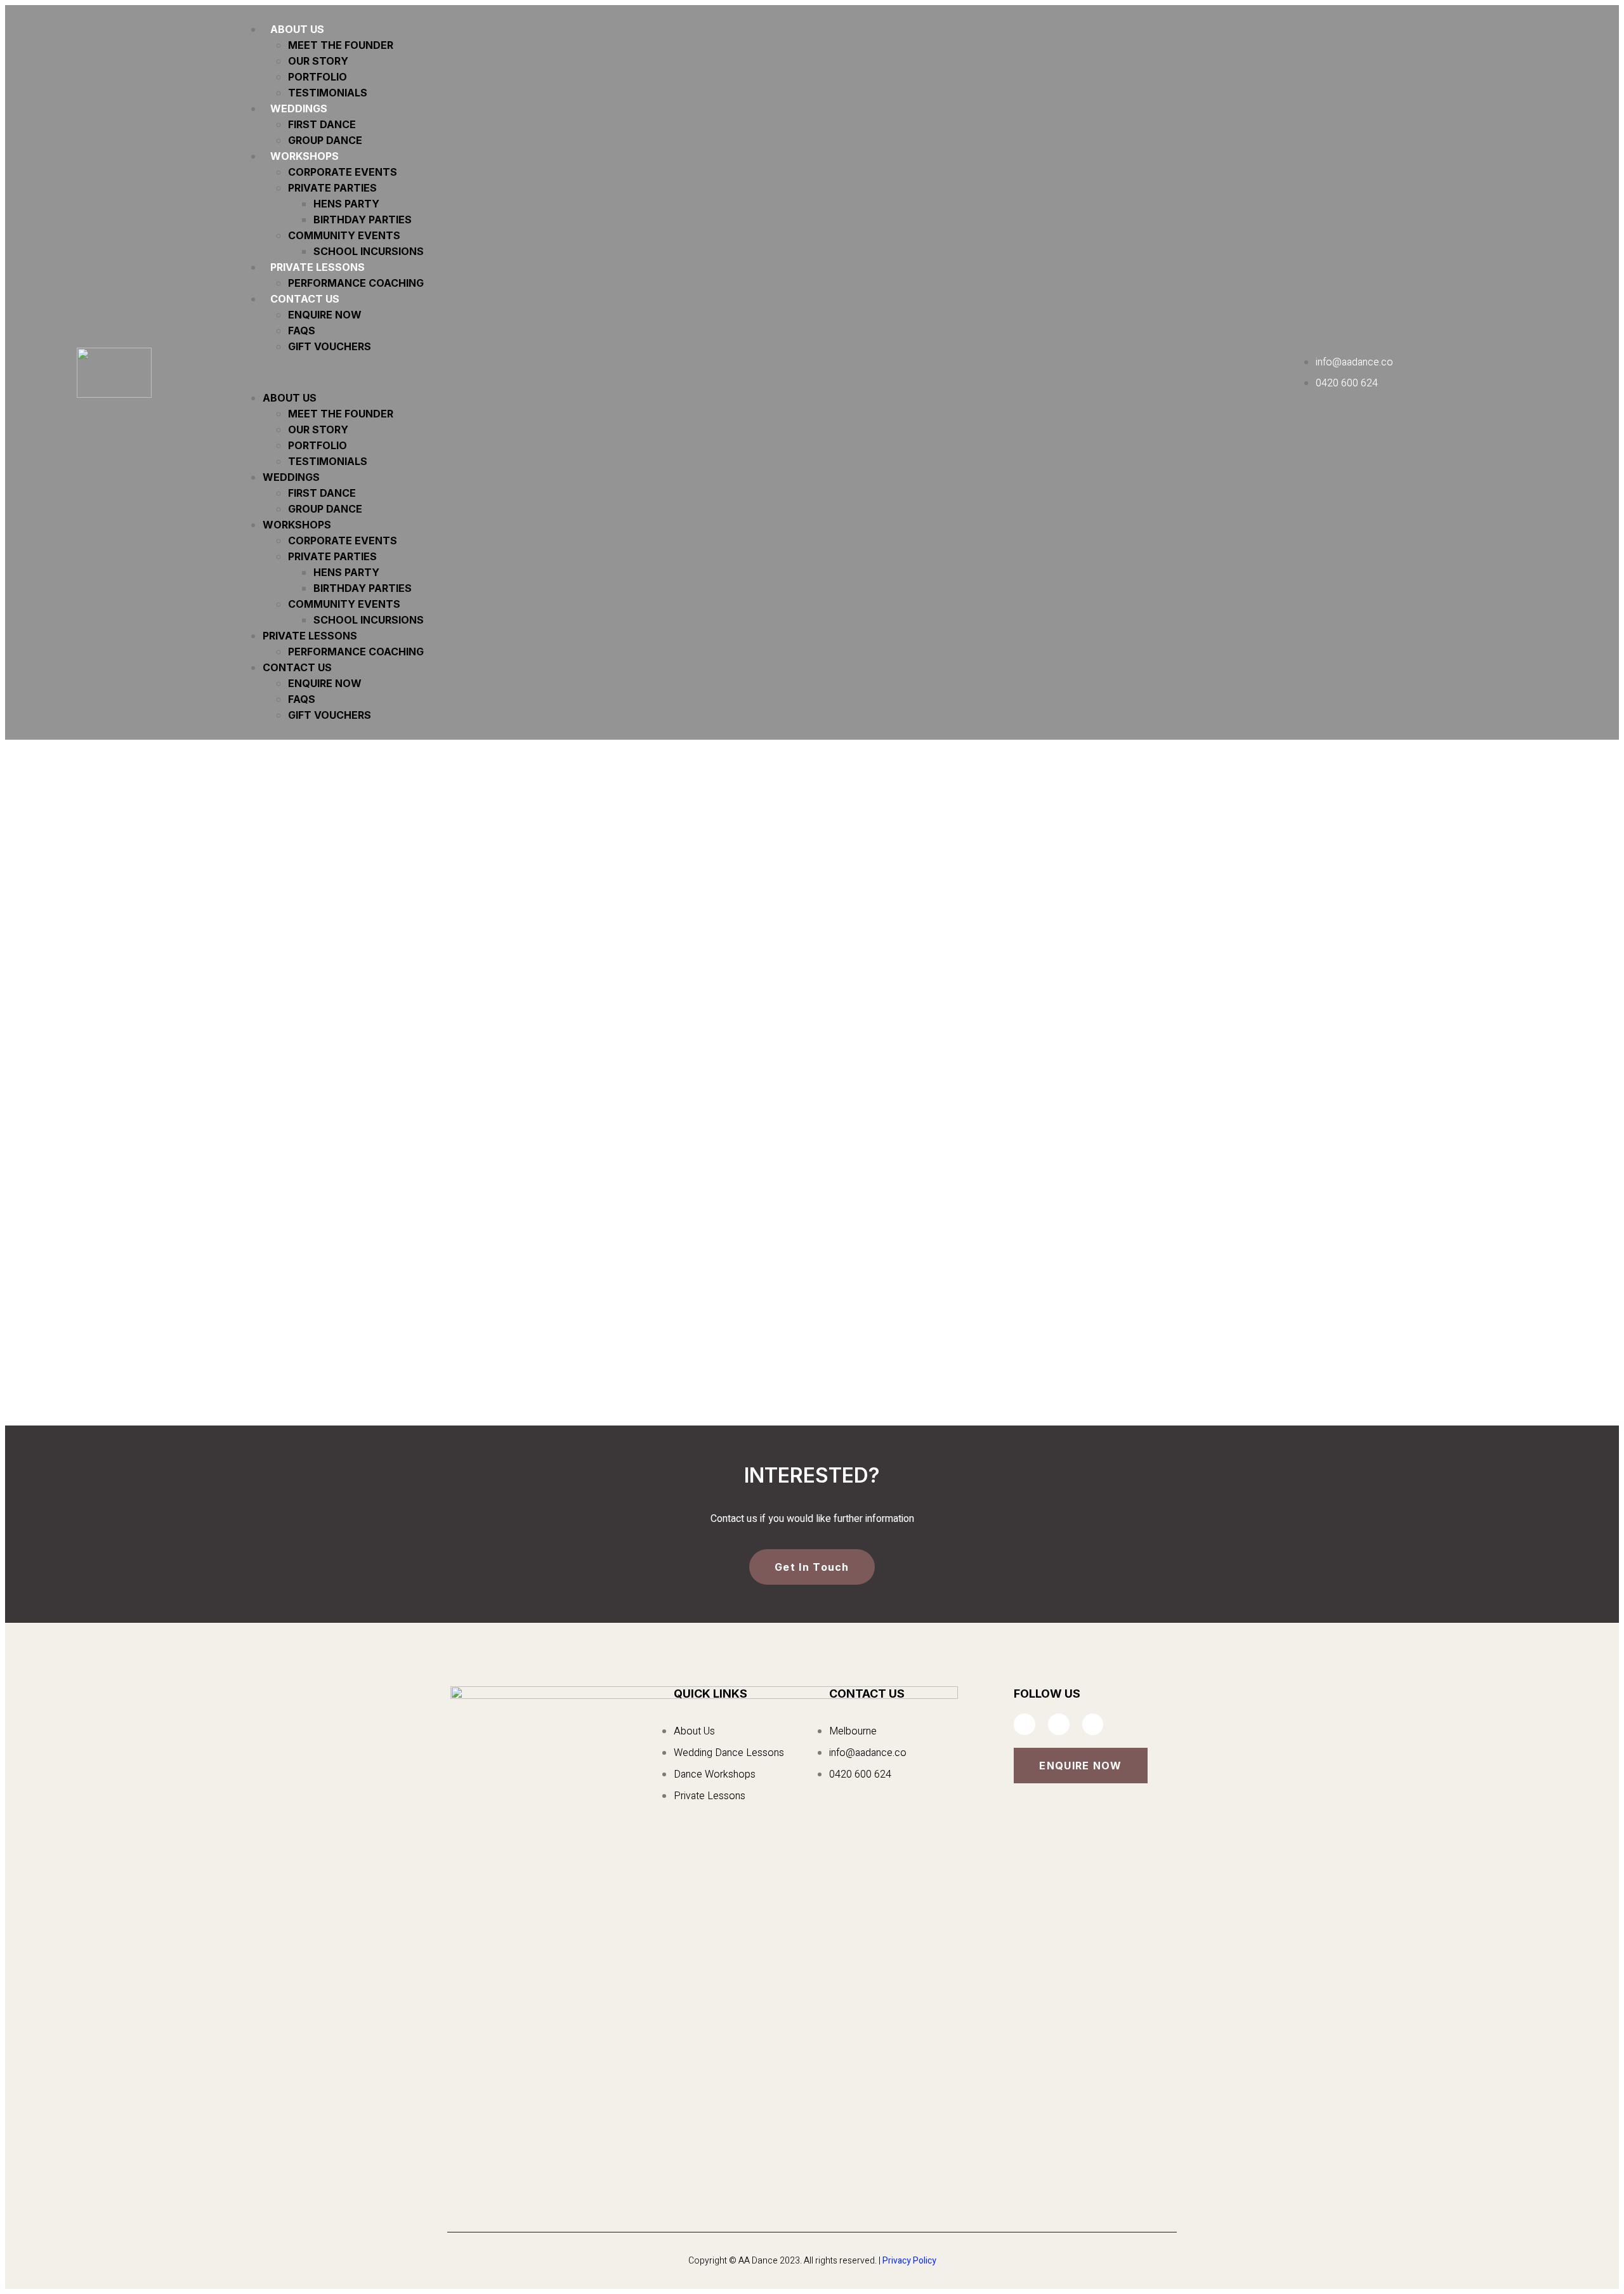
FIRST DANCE (322, 124)
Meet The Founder (341, 45)
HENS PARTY (346, 204)
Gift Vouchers (330, 346)
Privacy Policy (909, 2261)
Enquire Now (325, 315)
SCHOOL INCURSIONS (369, 251)
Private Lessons (318, 267)
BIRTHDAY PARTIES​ (363, 220)
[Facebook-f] (1025, 1724)
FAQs (302, 331)
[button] (770, 372)
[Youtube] (1093, 1724)
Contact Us (305, 299)
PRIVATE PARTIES (332, 188)
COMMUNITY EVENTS (344, 235)
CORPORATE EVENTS (343, 172)
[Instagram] (1059, 1724)
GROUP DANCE (325, 140)
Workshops (304, 156)
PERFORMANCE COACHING (356, 283)
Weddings (299, 108)
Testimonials (328, 93)
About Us (297, 29)
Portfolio (318, 77)
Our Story (318, 61)
